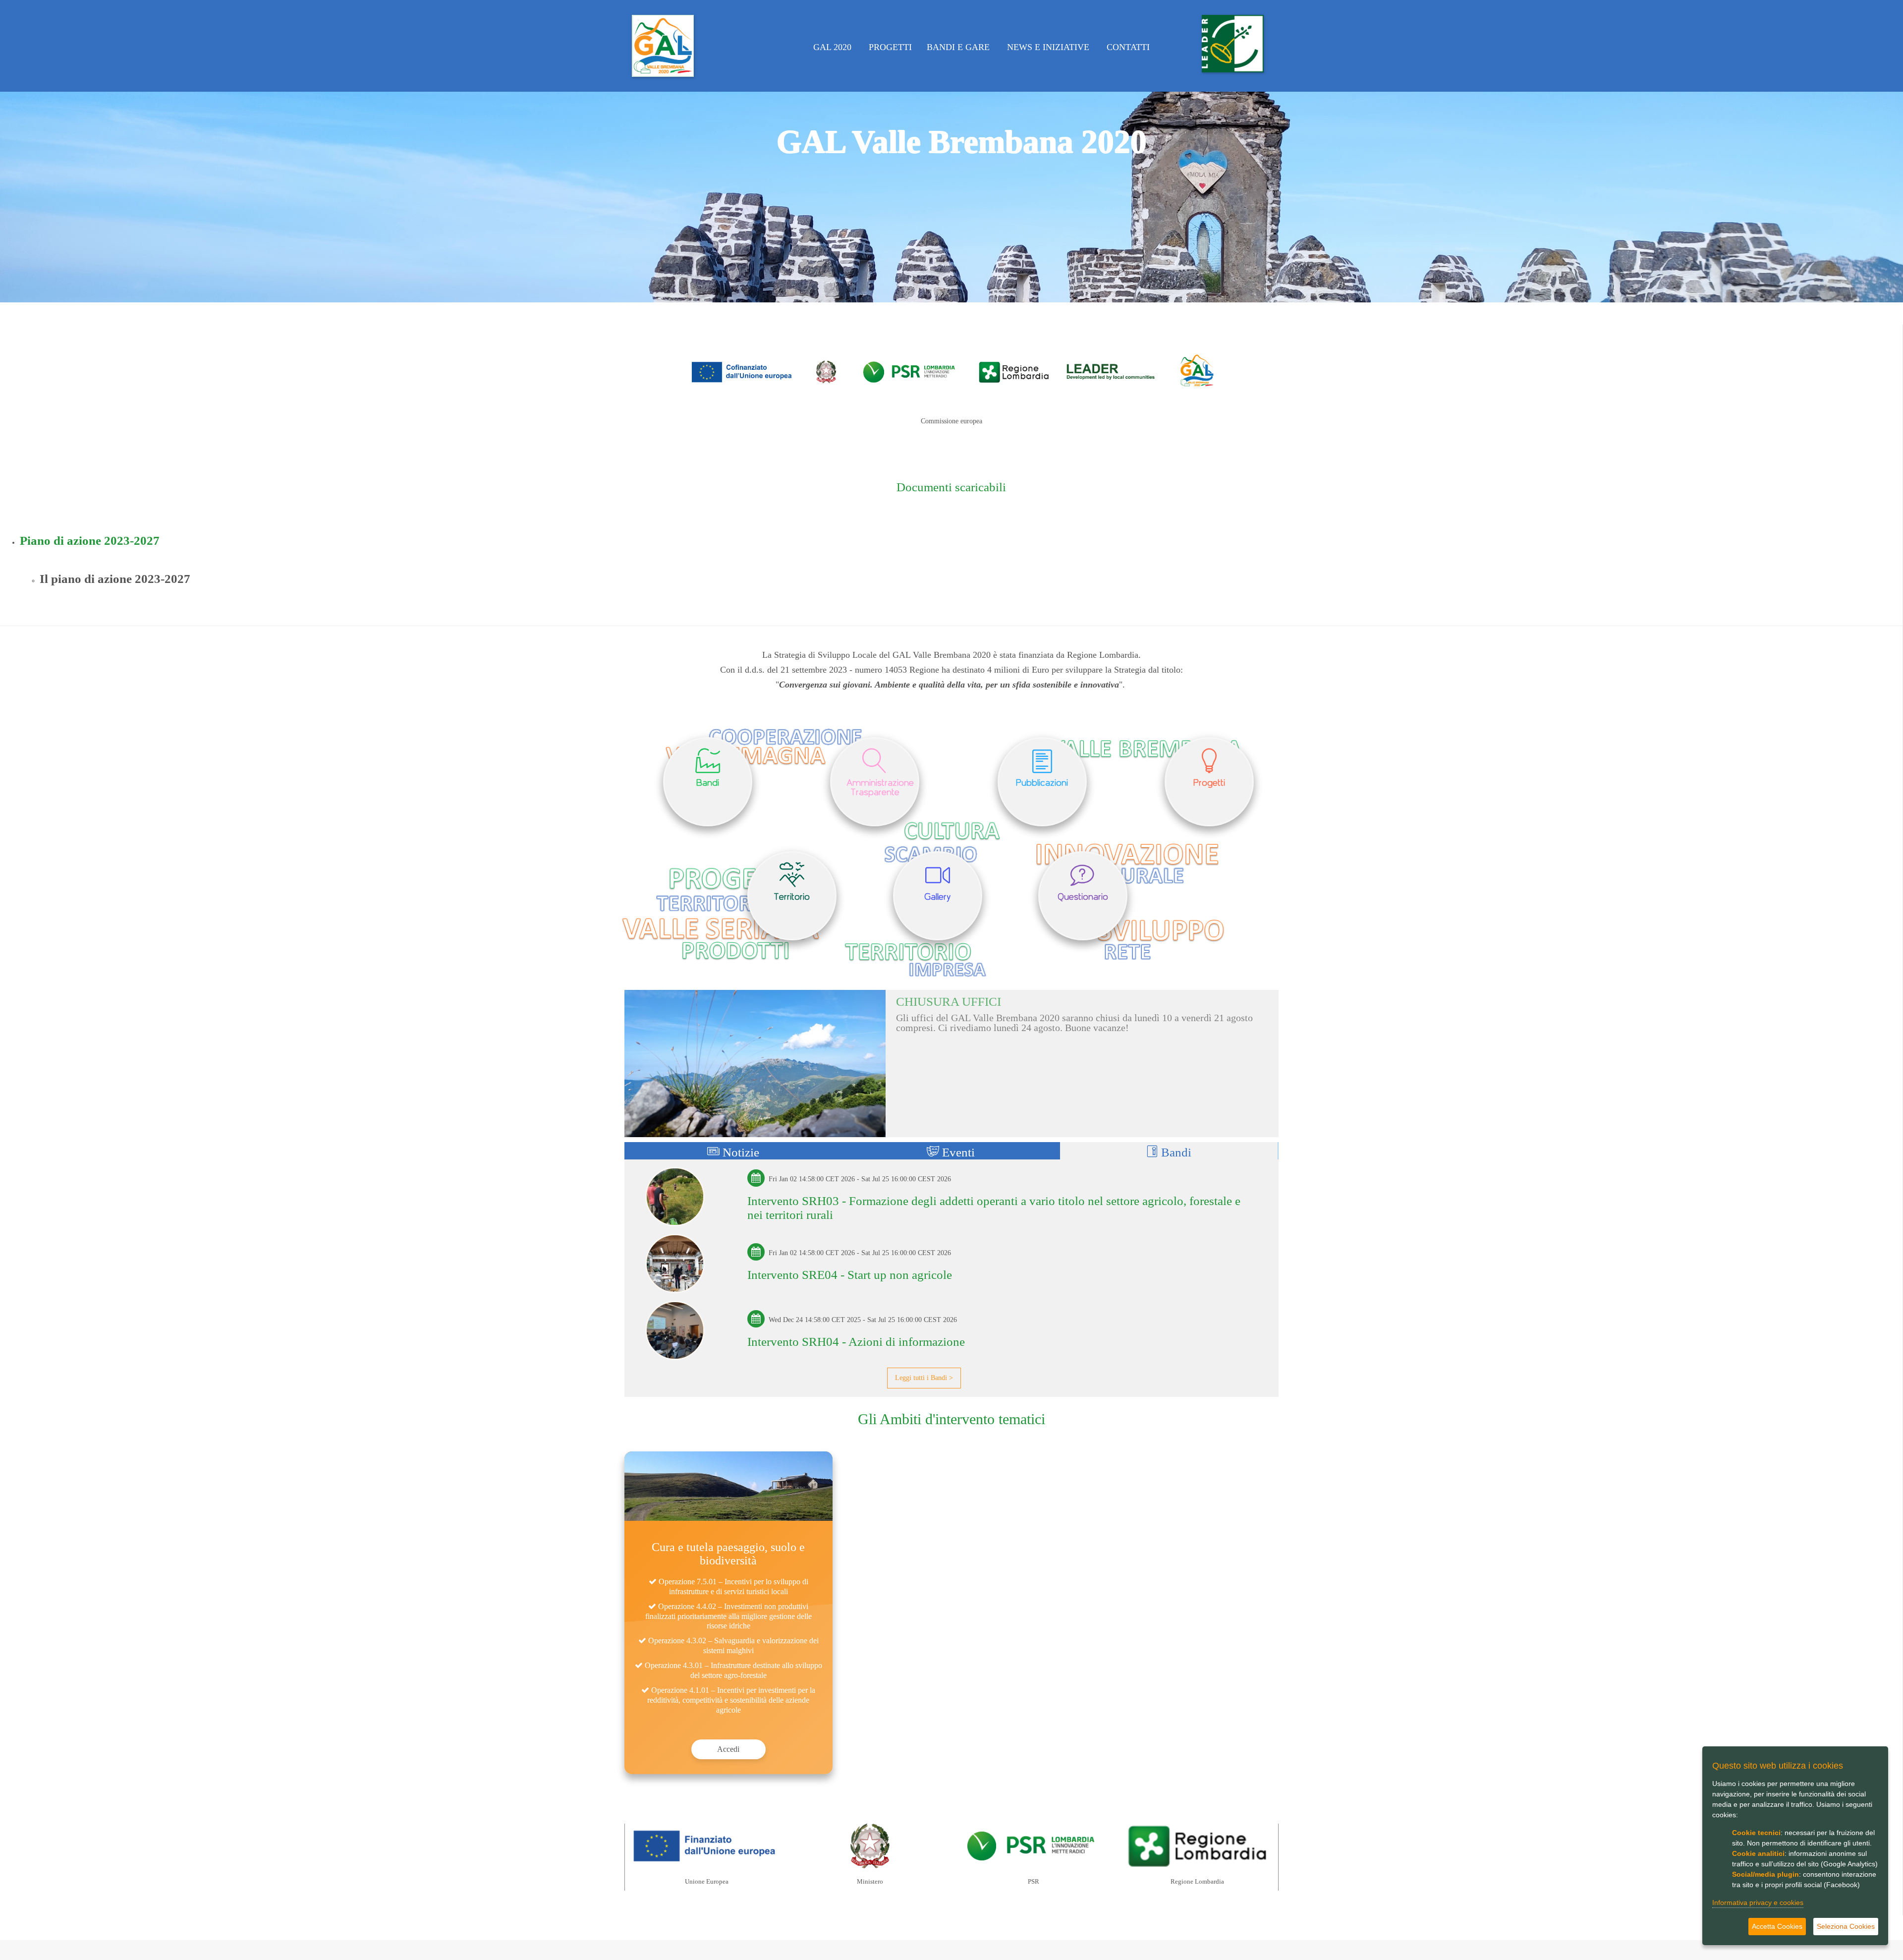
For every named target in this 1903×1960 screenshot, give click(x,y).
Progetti (890, 47)
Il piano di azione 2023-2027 (115, 579)
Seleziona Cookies (1846, 1926)
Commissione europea (951, 421)
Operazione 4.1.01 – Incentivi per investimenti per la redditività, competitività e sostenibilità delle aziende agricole (731, 1700)
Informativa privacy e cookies (1758, 1902)
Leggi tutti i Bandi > (924, 1378)
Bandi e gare (959, 47)
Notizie (739, 1152)
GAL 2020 (834, 47)
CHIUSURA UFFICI (949, 1002)
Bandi (1175, 1152)
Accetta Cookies (1777, 1926)
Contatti (1129, 47)
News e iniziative (1049, 47)
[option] (951, 151)
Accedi (728, 1749)
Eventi (957, 1152)
